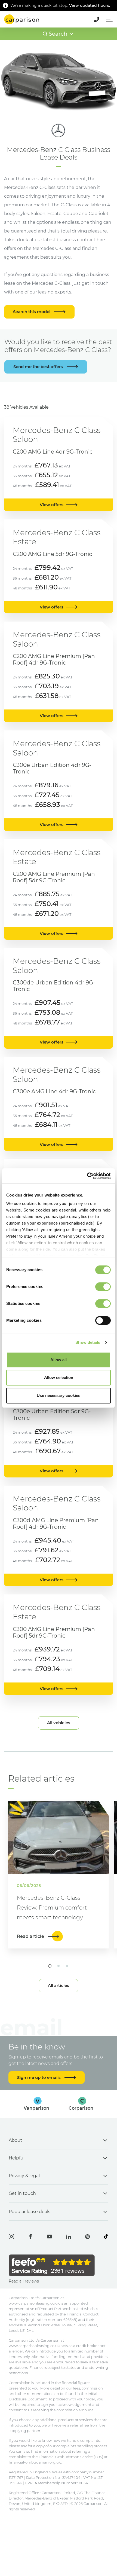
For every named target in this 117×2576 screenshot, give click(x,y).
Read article (31, 1936)
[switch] (103, 1287)
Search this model (32, 312)
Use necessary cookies (59, 1395)
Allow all (59, 1360)
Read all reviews (24, 2281)
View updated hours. (90, 5)
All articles (59, 1985)
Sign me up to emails (39, 2077)
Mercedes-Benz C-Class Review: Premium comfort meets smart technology (52, 1908)
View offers (52, 505)
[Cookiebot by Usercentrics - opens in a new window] (87, 1176)
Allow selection (59, 1377)
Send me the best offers (39, 367)
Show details (88, 1342)
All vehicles (59, 1723)
